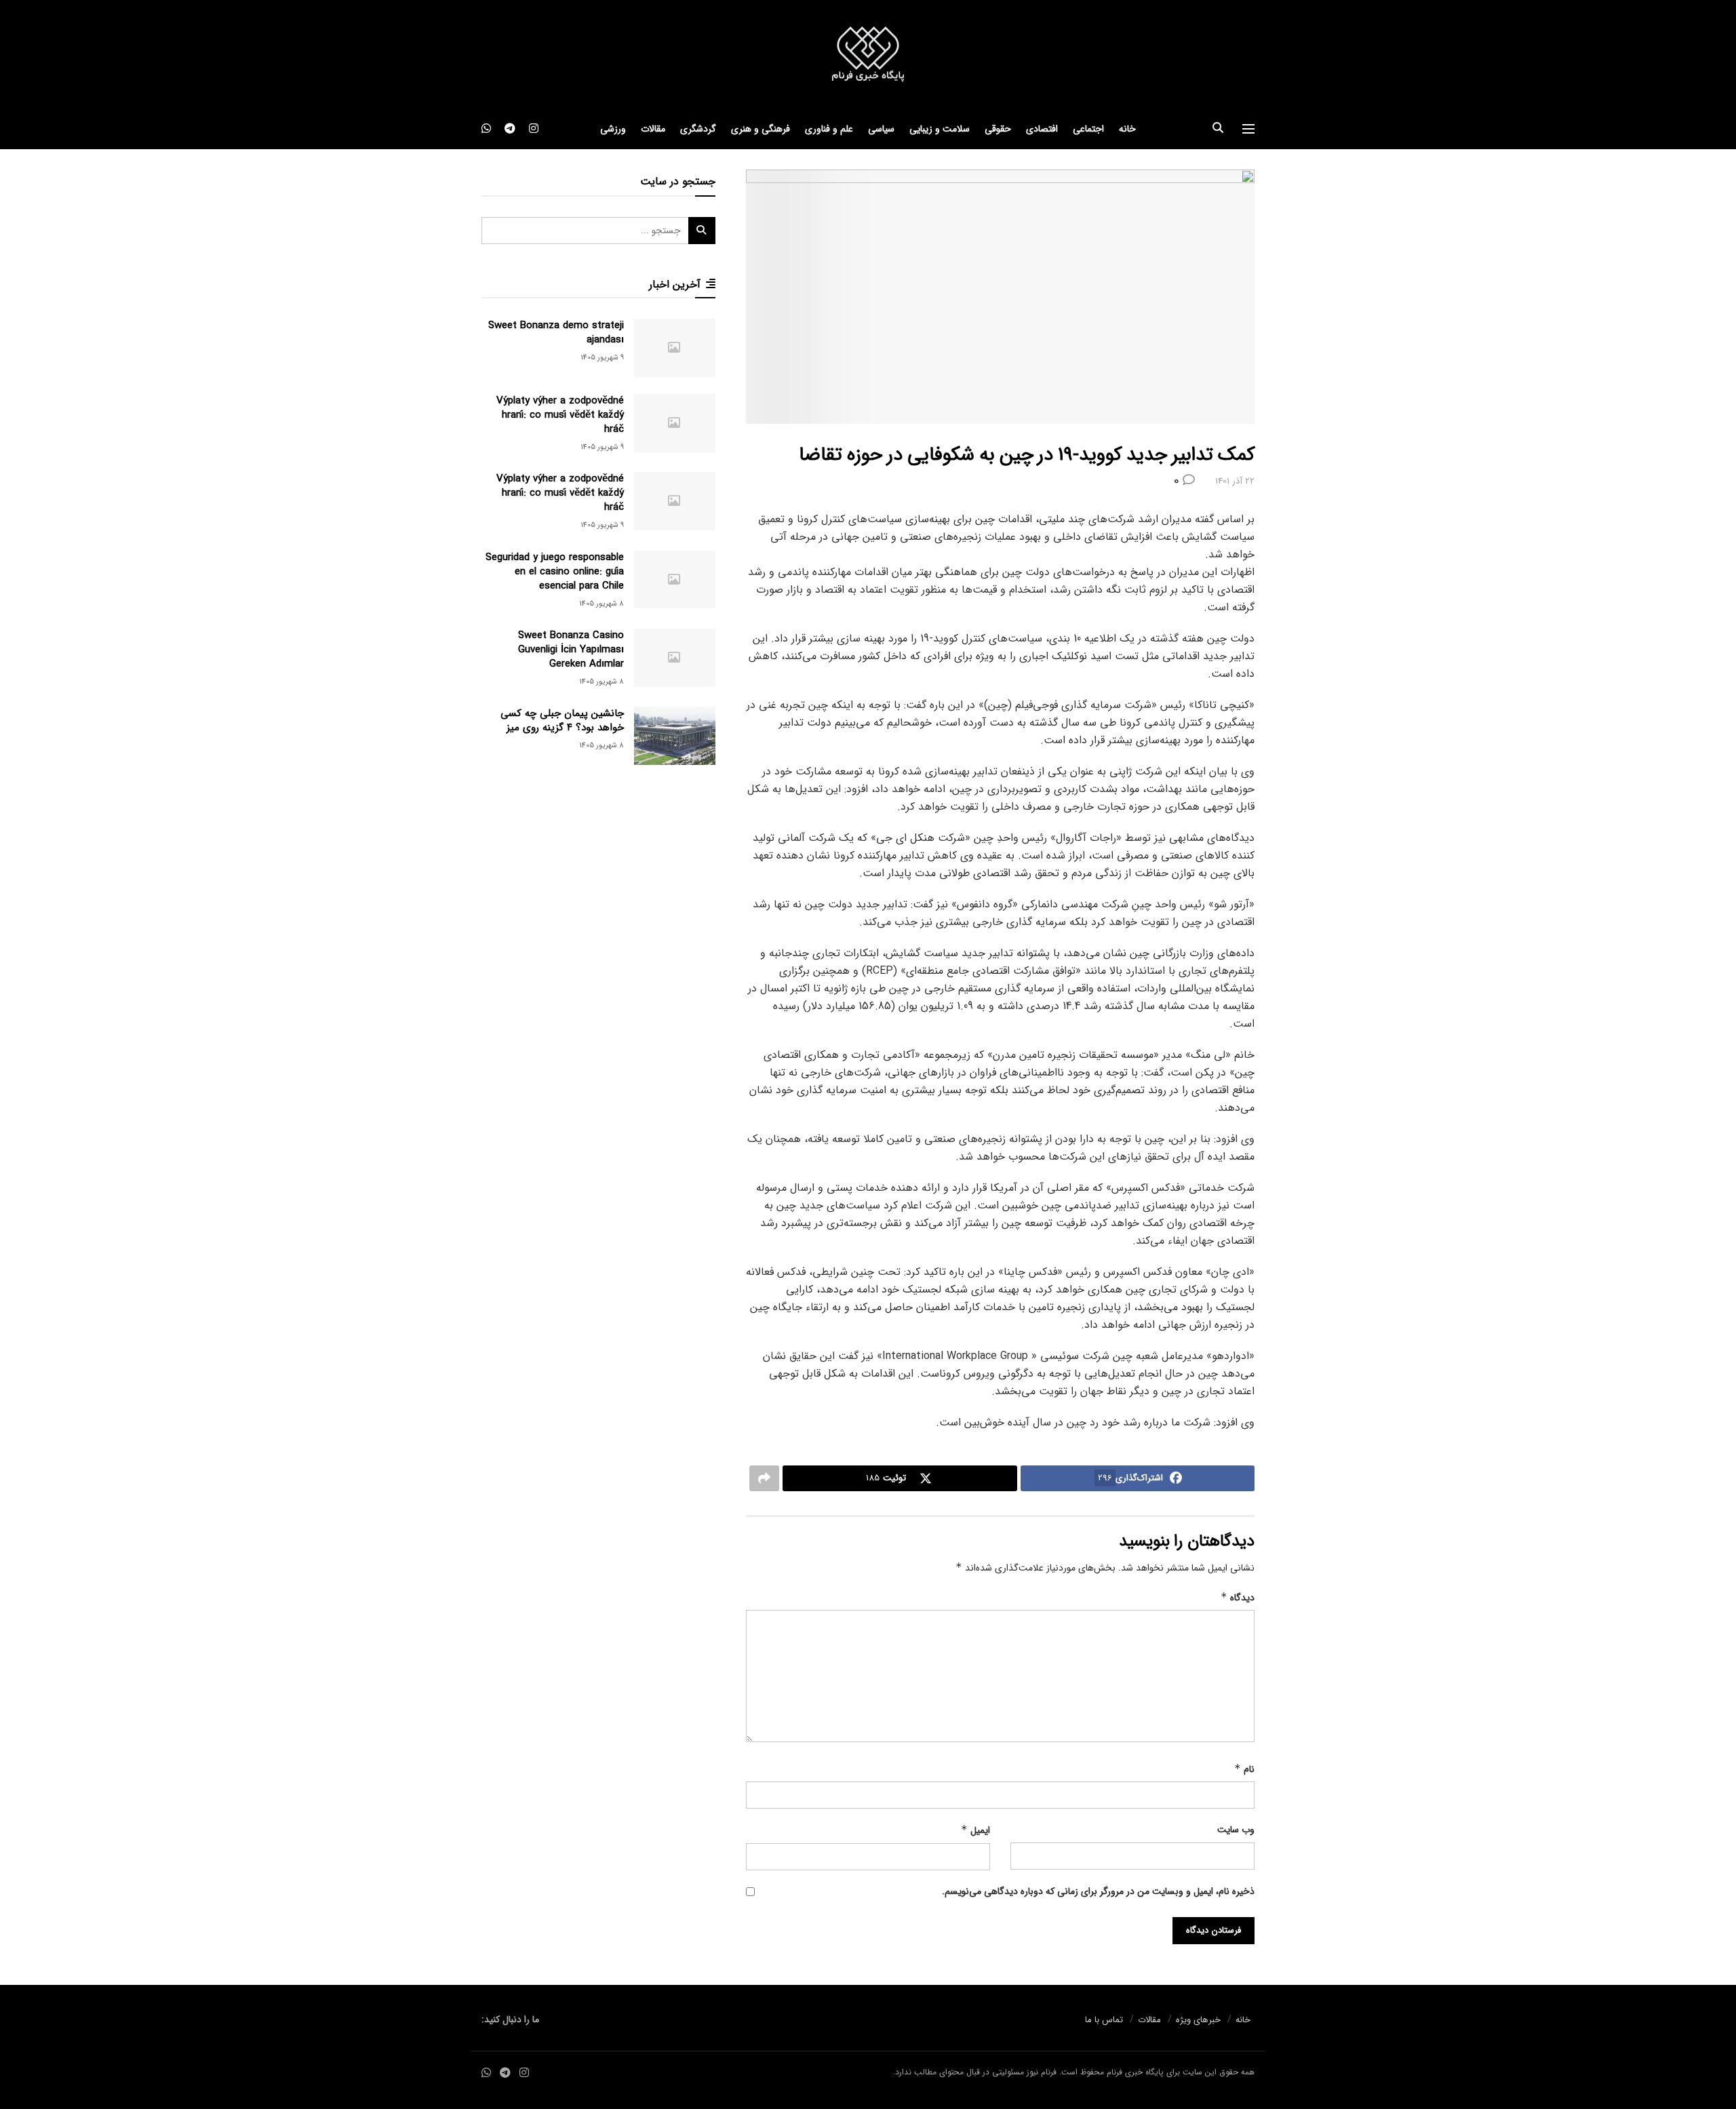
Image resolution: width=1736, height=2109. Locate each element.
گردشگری (698, 129)
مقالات (653, 129)
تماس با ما (1104, 2020)
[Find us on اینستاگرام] (534, 129)
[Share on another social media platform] (764, 1478)
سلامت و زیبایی (940, 129)
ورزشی (613, 129)
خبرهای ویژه (1198, 2020)
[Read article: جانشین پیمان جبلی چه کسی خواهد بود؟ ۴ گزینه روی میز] (675, 736)
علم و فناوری (829, 129)
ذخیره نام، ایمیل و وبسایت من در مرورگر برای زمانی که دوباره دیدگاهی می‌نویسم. (1098, 1891)
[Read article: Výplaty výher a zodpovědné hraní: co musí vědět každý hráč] (675, 423)
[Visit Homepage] (868, 55)
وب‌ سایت (1236, 1830)
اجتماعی (1088, 129)
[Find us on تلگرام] (510, 129)
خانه (1127, 129)
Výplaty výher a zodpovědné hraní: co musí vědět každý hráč (560, 415)
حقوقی (998, 129)
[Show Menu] (1248, 129)
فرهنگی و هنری (761, 129)
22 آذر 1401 (1235, 481)
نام (1244, 1769)
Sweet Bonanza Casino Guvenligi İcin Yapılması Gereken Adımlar (571, 650)
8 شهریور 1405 (601, 604)
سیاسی (881, 129)
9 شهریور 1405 (602, 358)
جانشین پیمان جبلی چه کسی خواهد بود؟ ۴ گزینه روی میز (562, 721)
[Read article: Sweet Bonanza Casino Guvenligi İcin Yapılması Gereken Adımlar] (675, 658)
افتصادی (1042, 129)
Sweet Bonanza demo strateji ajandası (556, 333)
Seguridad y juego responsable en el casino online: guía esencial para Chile (555, 572)
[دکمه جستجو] (1218, 129)
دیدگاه (1238, 1598)
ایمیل (975, 1830)
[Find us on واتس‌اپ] (486, 129)
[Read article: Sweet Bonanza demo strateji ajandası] (675, 348)
